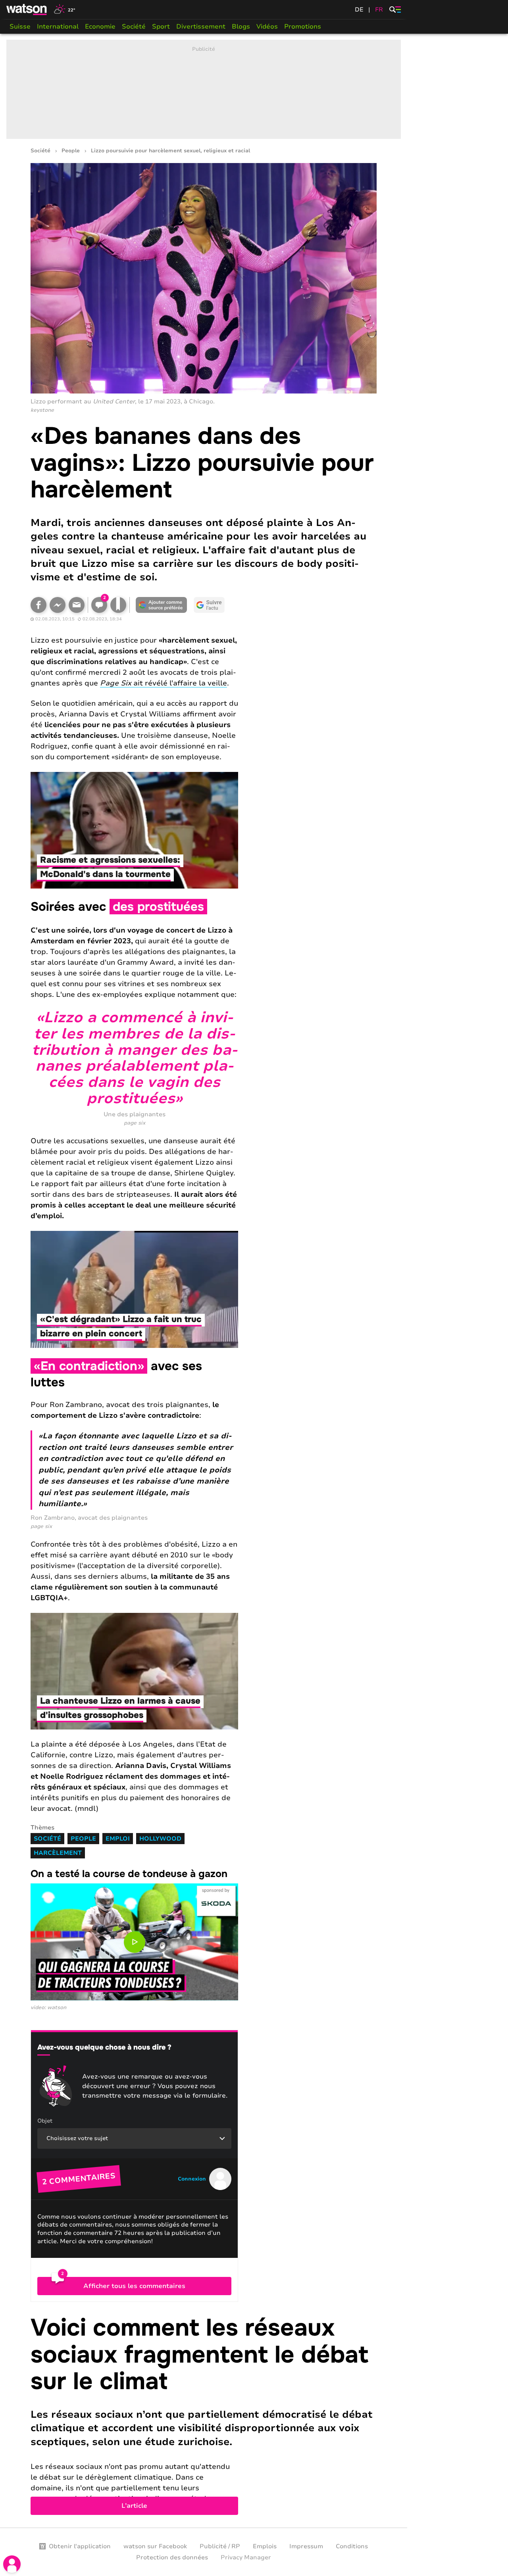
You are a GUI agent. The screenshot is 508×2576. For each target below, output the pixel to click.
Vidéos (267, 27)
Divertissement (201, 27)
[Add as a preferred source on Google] (162, 605)
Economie (100, 27)
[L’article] (204, 2415)
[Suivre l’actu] (209, 605)
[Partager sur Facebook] (38, 605)
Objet (45, 2121)
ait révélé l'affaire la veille (164, 683)
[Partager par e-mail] (77, 605)
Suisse (20, 27)
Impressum (306, 2546)
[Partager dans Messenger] (58, 605)
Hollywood (160, 1839)
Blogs (241, 27)
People (71, 151)
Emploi (118, 1839)
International (58, 27)
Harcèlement (58, 1853)
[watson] (27, 10)
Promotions (303, 27)
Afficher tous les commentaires (134, 2286)
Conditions (352, 2546)
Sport (161, 27)
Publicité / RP (220, 2546)
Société (134, 27)
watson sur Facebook (155, 2546)
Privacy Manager (246, 2557)
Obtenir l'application (80, 2546)
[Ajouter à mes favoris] (118, 605)
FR (379, 10)
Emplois (265, 2546)
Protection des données (172, 2557)
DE (359, 10)
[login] (12, 2564)
